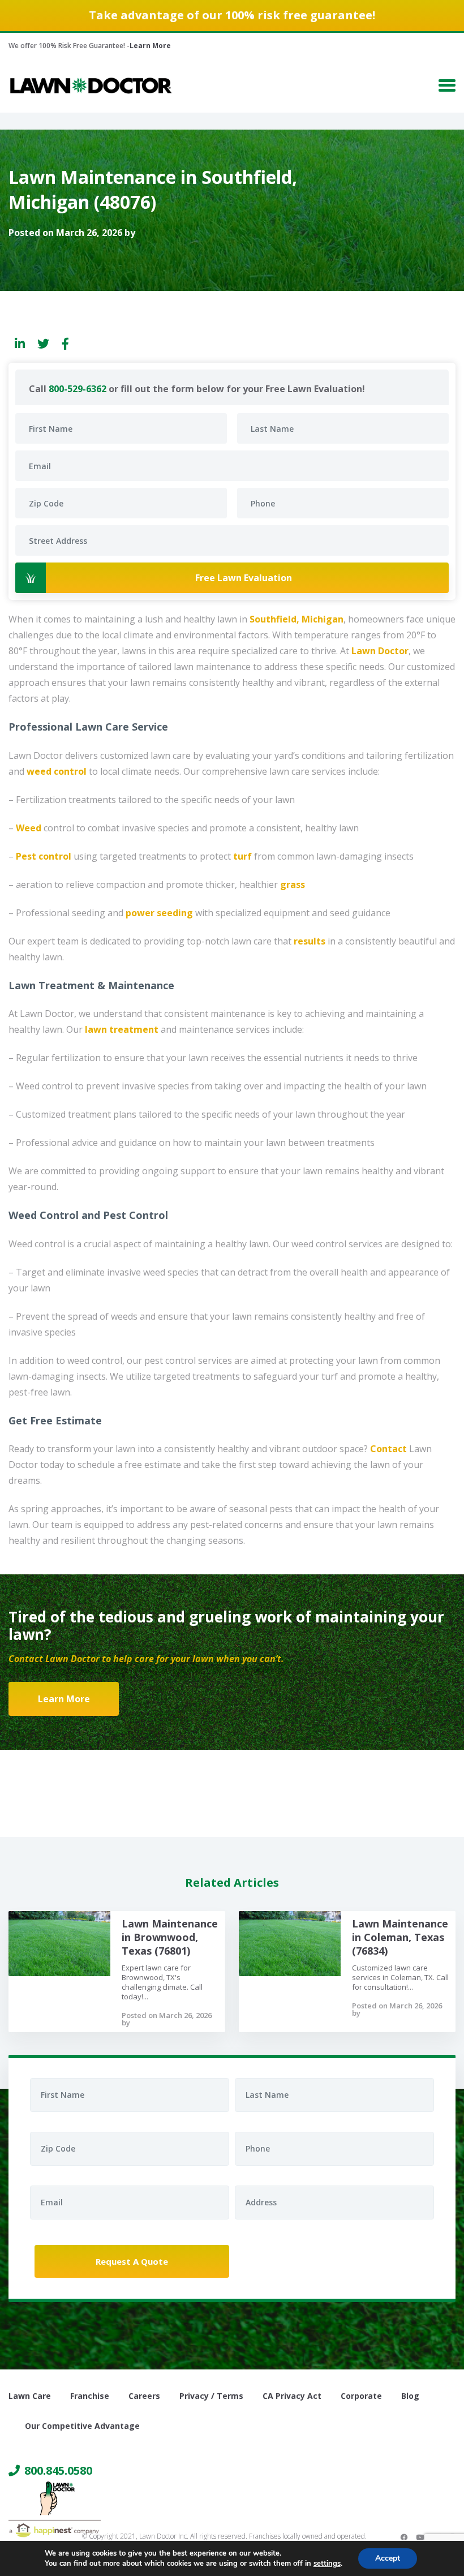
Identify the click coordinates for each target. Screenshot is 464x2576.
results (310, 941)
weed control (57, 771)
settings (327, 2564)
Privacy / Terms (211, 2396)
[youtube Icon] (420, 2537)
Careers (144, 2396)
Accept (388, 2558)
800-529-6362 (78, 389)
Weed (29, 828)
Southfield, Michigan (297, 619)
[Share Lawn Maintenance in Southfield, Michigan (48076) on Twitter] (43, 344)
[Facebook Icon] (404, 2537)
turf (242, 856)
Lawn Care (30, 2396)
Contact (388, 1449)
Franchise (90, 2396)
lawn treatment (122, 1029)
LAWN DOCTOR (93, 86)
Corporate (361, 2396)
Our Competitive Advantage (82, 2426)
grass (293, 885)
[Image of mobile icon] (447, 86)
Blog (410, 2396)
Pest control (44, 856)
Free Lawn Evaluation (244, 578)
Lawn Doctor (380, 651)
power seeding (159, 913)
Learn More (150, 46)
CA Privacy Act (292, 2396)
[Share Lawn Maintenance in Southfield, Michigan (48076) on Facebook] (65, 344)
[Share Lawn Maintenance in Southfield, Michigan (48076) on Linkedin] (20, 344)
